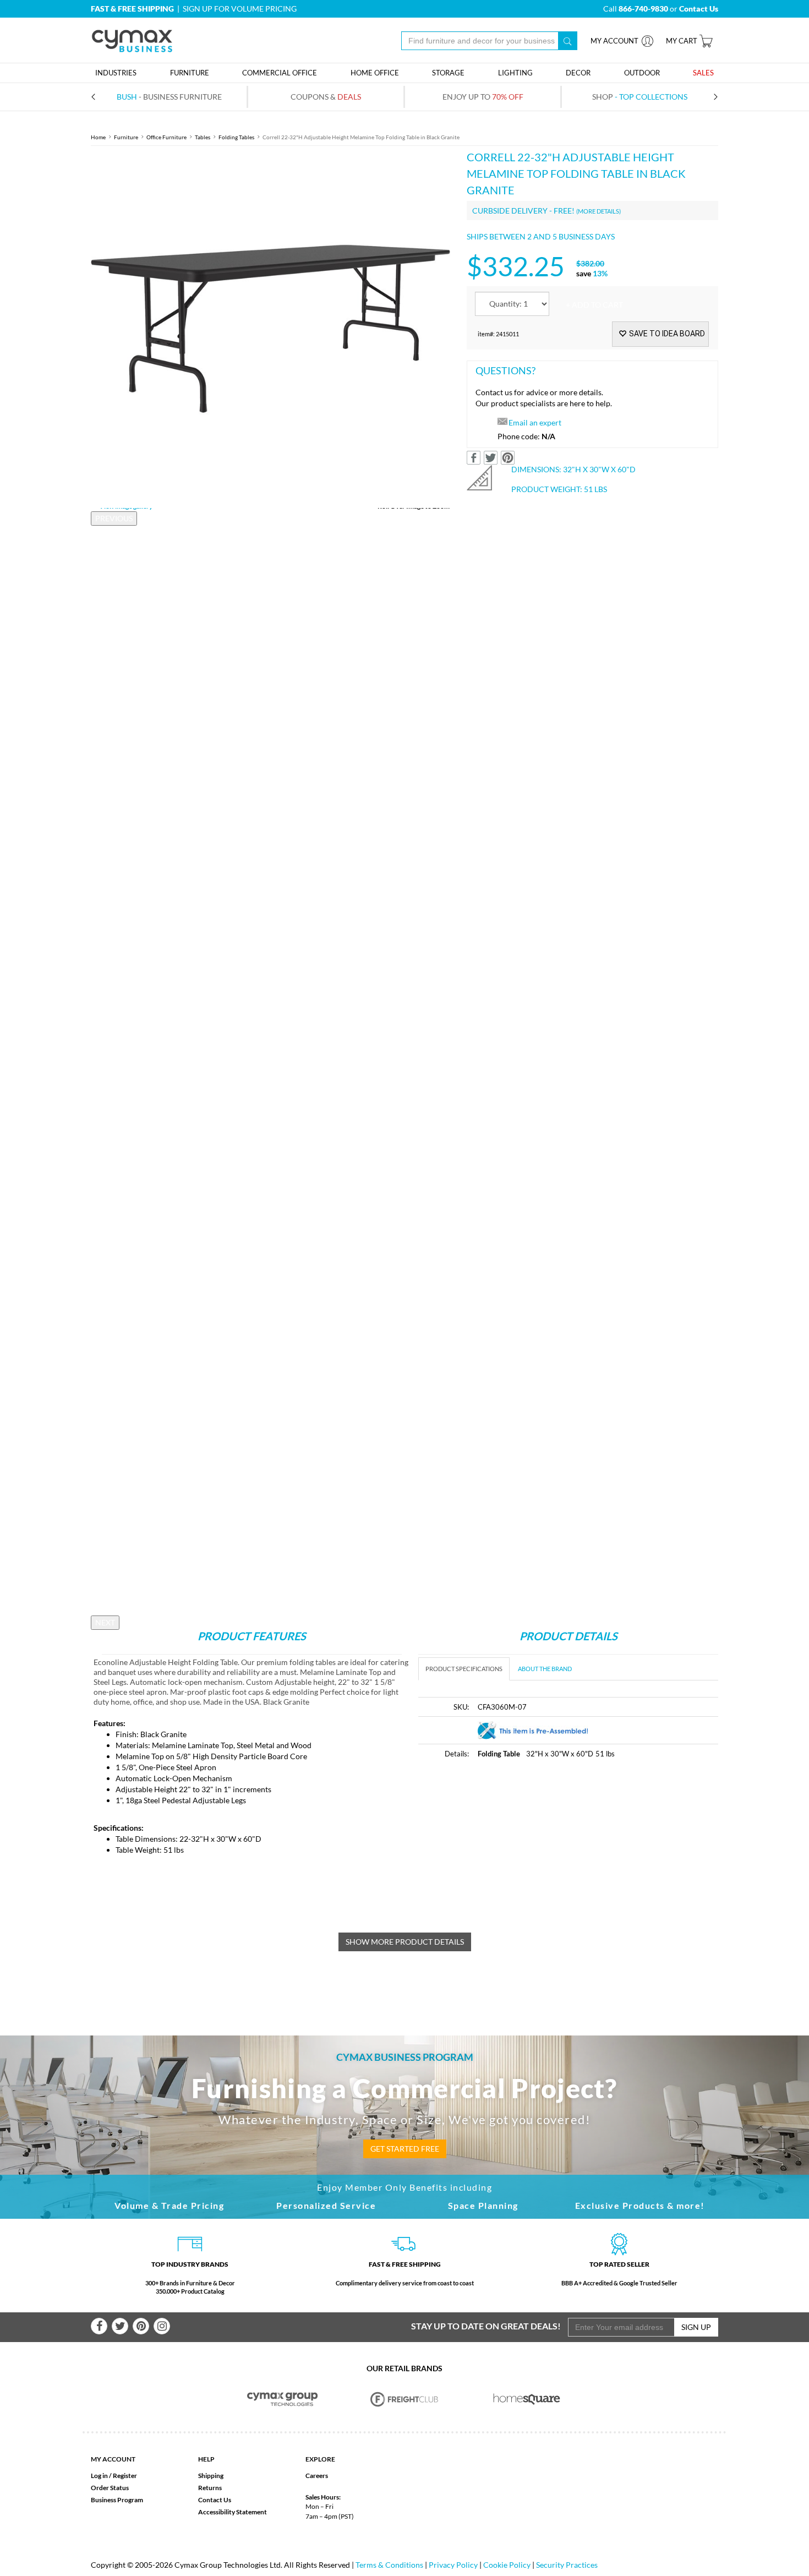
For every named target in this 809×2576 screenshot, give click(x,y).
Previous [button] (114, 518)
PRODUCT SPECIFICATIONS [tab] (464, 1669)
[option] (270, 328)
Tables (203, 137)
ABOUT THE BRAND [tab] (545, 1669)
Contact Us (215, 2500)
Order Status (110, 2488)
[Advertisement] (511, 1852)
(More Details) (598, 211)
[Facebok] (99, 2326)
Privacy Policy (453, 2565)
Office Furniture (166, 137)
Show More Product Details (405, 1942)
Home (98, 137)
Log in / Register (114, 2476)
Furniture (126, 137)
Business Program (117, 2500)
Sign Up (696, 2327)
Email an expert (535, 422)
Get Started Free (405, 2149)
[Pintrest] (141, 2326)
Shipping (211, 2476)
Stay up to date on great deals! (486, 2326)
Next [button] (105, 1622)
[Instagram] (162, 2326)
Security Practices (567, 2565)
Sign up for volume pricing (240, 9)
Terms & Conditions (389, 2565)
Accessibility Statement (233, 2512)
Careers (317, 2476)
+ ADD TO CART (594, 305)
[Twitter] (120, 2326)
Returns (210, 2488)
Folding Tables (236, 137)
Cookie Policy (507, 2565)
